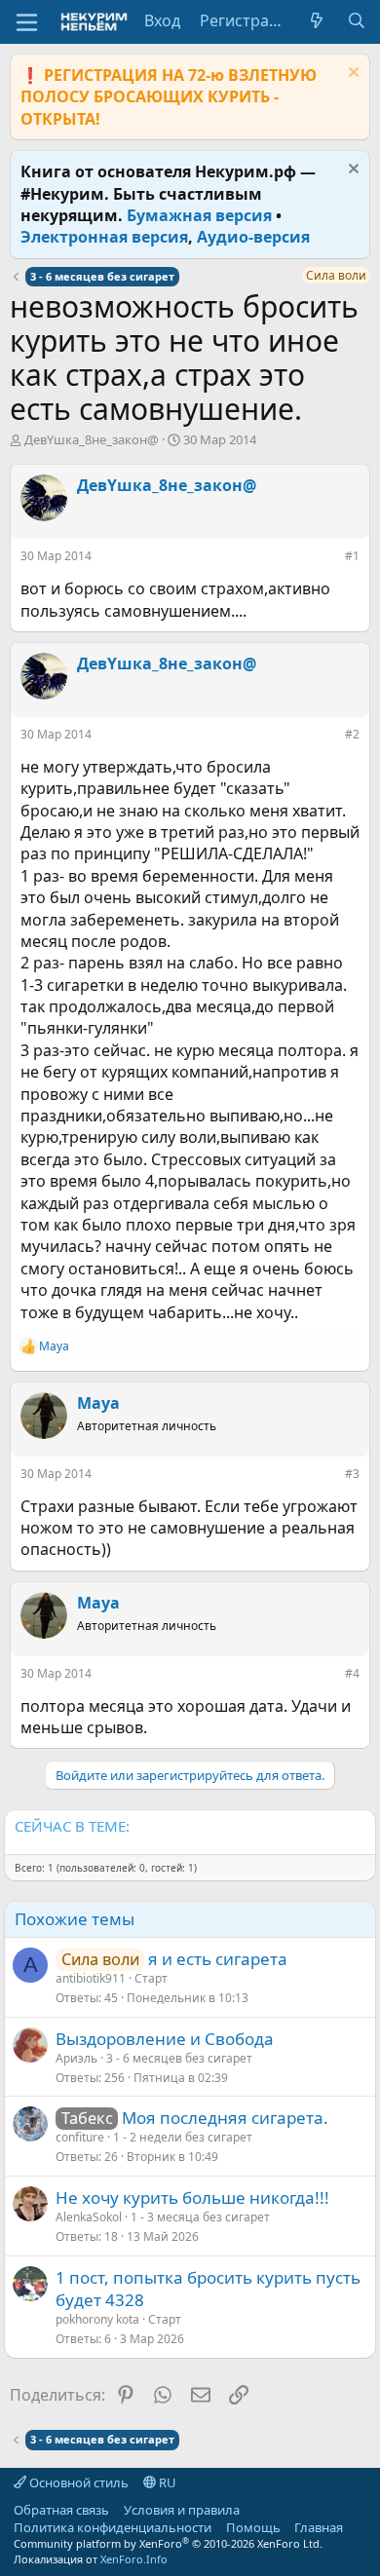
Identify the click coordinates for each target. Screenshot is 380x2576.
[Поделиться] (331, 560)
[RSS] (358, 2527)
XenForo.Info (134, 2559)
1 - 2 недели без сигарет (183, 2137)
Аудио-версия (253, 237)
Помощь (253, 2527)
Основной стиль (77, 2482)
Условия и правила (182, 2510)
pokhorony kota (97, 2319)
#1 (352, 556)
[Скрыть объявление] (351, 75)
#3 (352, 1474)
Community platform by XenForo (168, 2543)
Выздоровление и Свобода (165, 2039)
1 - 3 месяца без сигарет (200, 2217)
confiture (80, 2137)
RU (166, 2482)
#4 (352, 1673)
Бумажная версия (199, 215)
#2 (352, 734)
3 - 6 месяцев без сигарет (179, 2058)
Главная (319, 2527)
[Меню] (27, 22)
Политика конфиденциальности (113, 2527)
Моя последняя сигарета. (225, 2118)
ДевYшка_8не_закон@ (92, 439)
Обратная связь (61, 2510)
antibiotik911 (91, 1978)
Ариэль (76, 2058)
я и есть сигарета (218, 1959)
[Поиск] (356, 20)
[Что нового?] (317, 20)
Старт (151, 1978)
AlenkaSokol (89, 2217)
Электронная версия (104, 237)
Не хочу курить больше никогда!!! (192, 2197)
